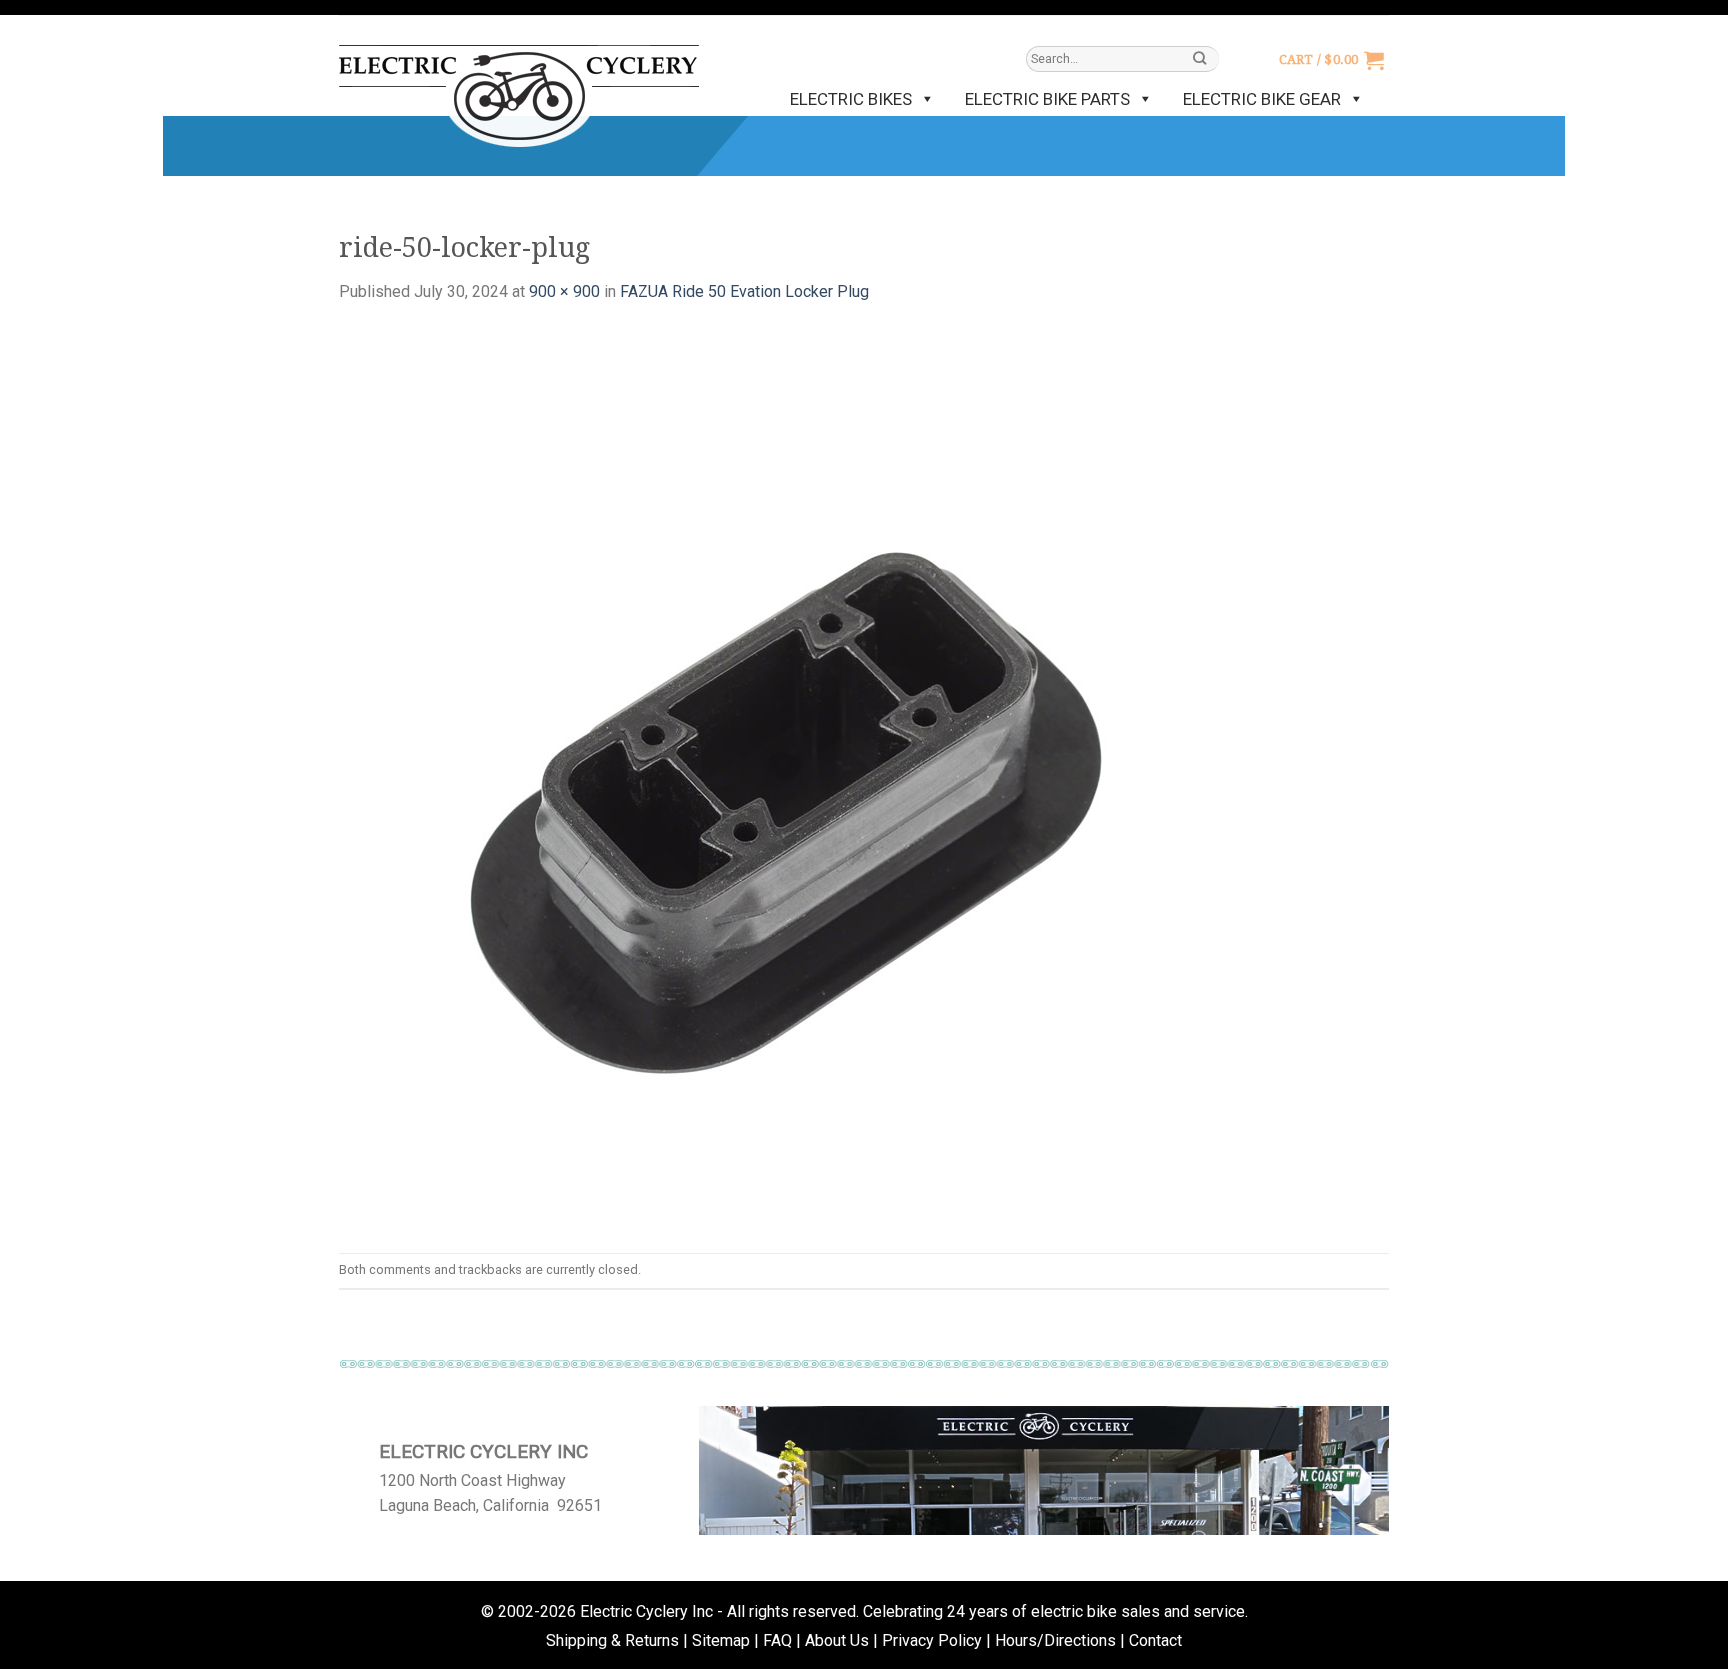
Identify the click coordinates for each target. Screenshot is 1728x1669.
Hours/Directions (1055, 1640)
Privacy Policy (932, 1640)
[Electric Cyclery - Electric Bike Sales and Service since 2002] (519, 86)
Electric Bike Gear (1262, 99)
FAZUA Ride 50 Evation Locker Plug (744, 291)
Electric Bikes (851, 99)
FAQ (777, 1640)
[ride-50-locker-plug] (789, 777)
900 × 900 (564, 291)
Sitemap (721, 1640)
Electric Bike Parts (1047, 99)
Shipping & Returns (612, 1640)
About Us (837, 1640)
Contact (1155, 1640)
